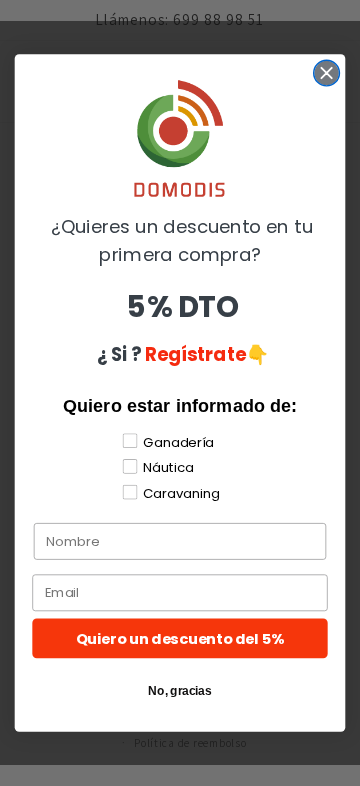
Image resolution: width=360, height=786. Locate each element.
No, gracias (179, 691)
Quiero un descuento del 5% (180, 638)
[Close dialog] (327, 73)
